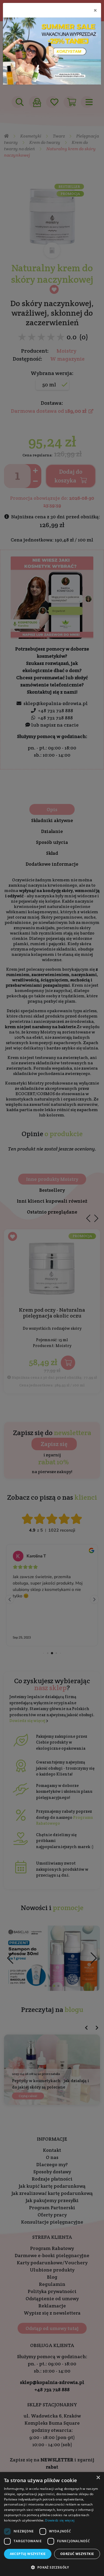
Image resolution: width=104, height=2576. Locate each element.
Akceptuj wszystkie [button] (28, 2554)
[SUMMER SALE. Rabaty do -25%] (52, 51)
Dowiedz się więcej (60, 2520)
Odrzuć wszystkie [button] (77, 2554)
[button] (52, 2567)
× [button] (98, 2478)
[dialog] (52, 2524)
